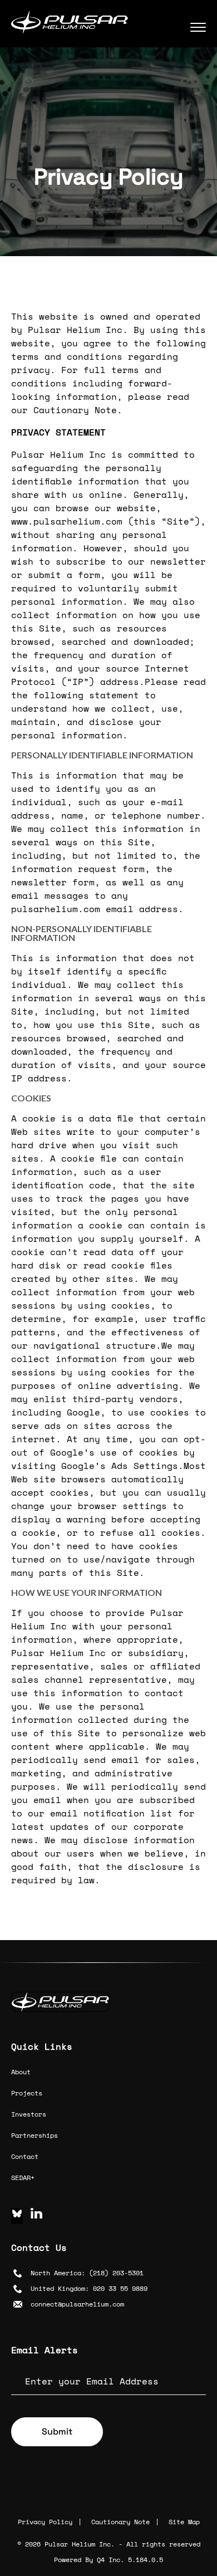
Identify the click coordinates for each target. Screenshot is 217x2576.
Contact (25, 2156)
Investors (29, 2114)
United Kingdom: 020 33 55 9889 (89, 2288)
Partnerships (34, 2135)
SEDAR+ (23, 2178)
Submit (57, 2431)
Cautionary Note (120, 2522)
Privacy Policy (45, 2522)
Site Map (184, 2522)
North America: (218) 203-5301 (87, 2273)
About (21, 2072)
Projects (27, 2093)
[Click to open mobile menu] (198, 25)
